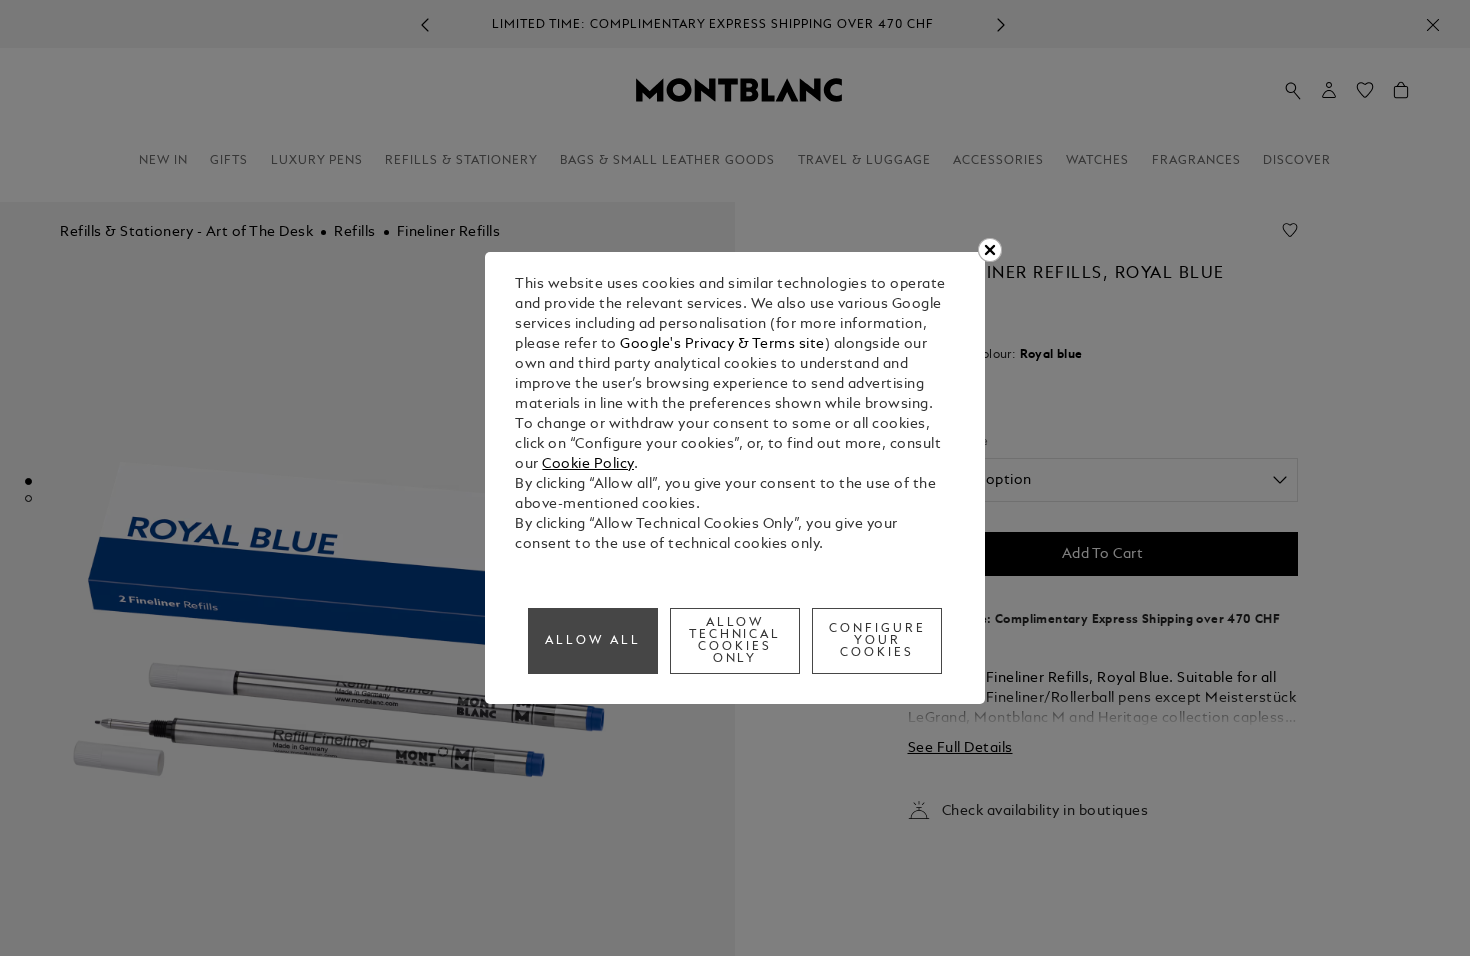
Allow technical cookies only (735, 641)
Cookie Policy (588, 464)
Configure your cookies (877, 641)
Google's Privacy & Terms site (722, 344)
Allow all (593, 641)
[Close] (990, 250)
